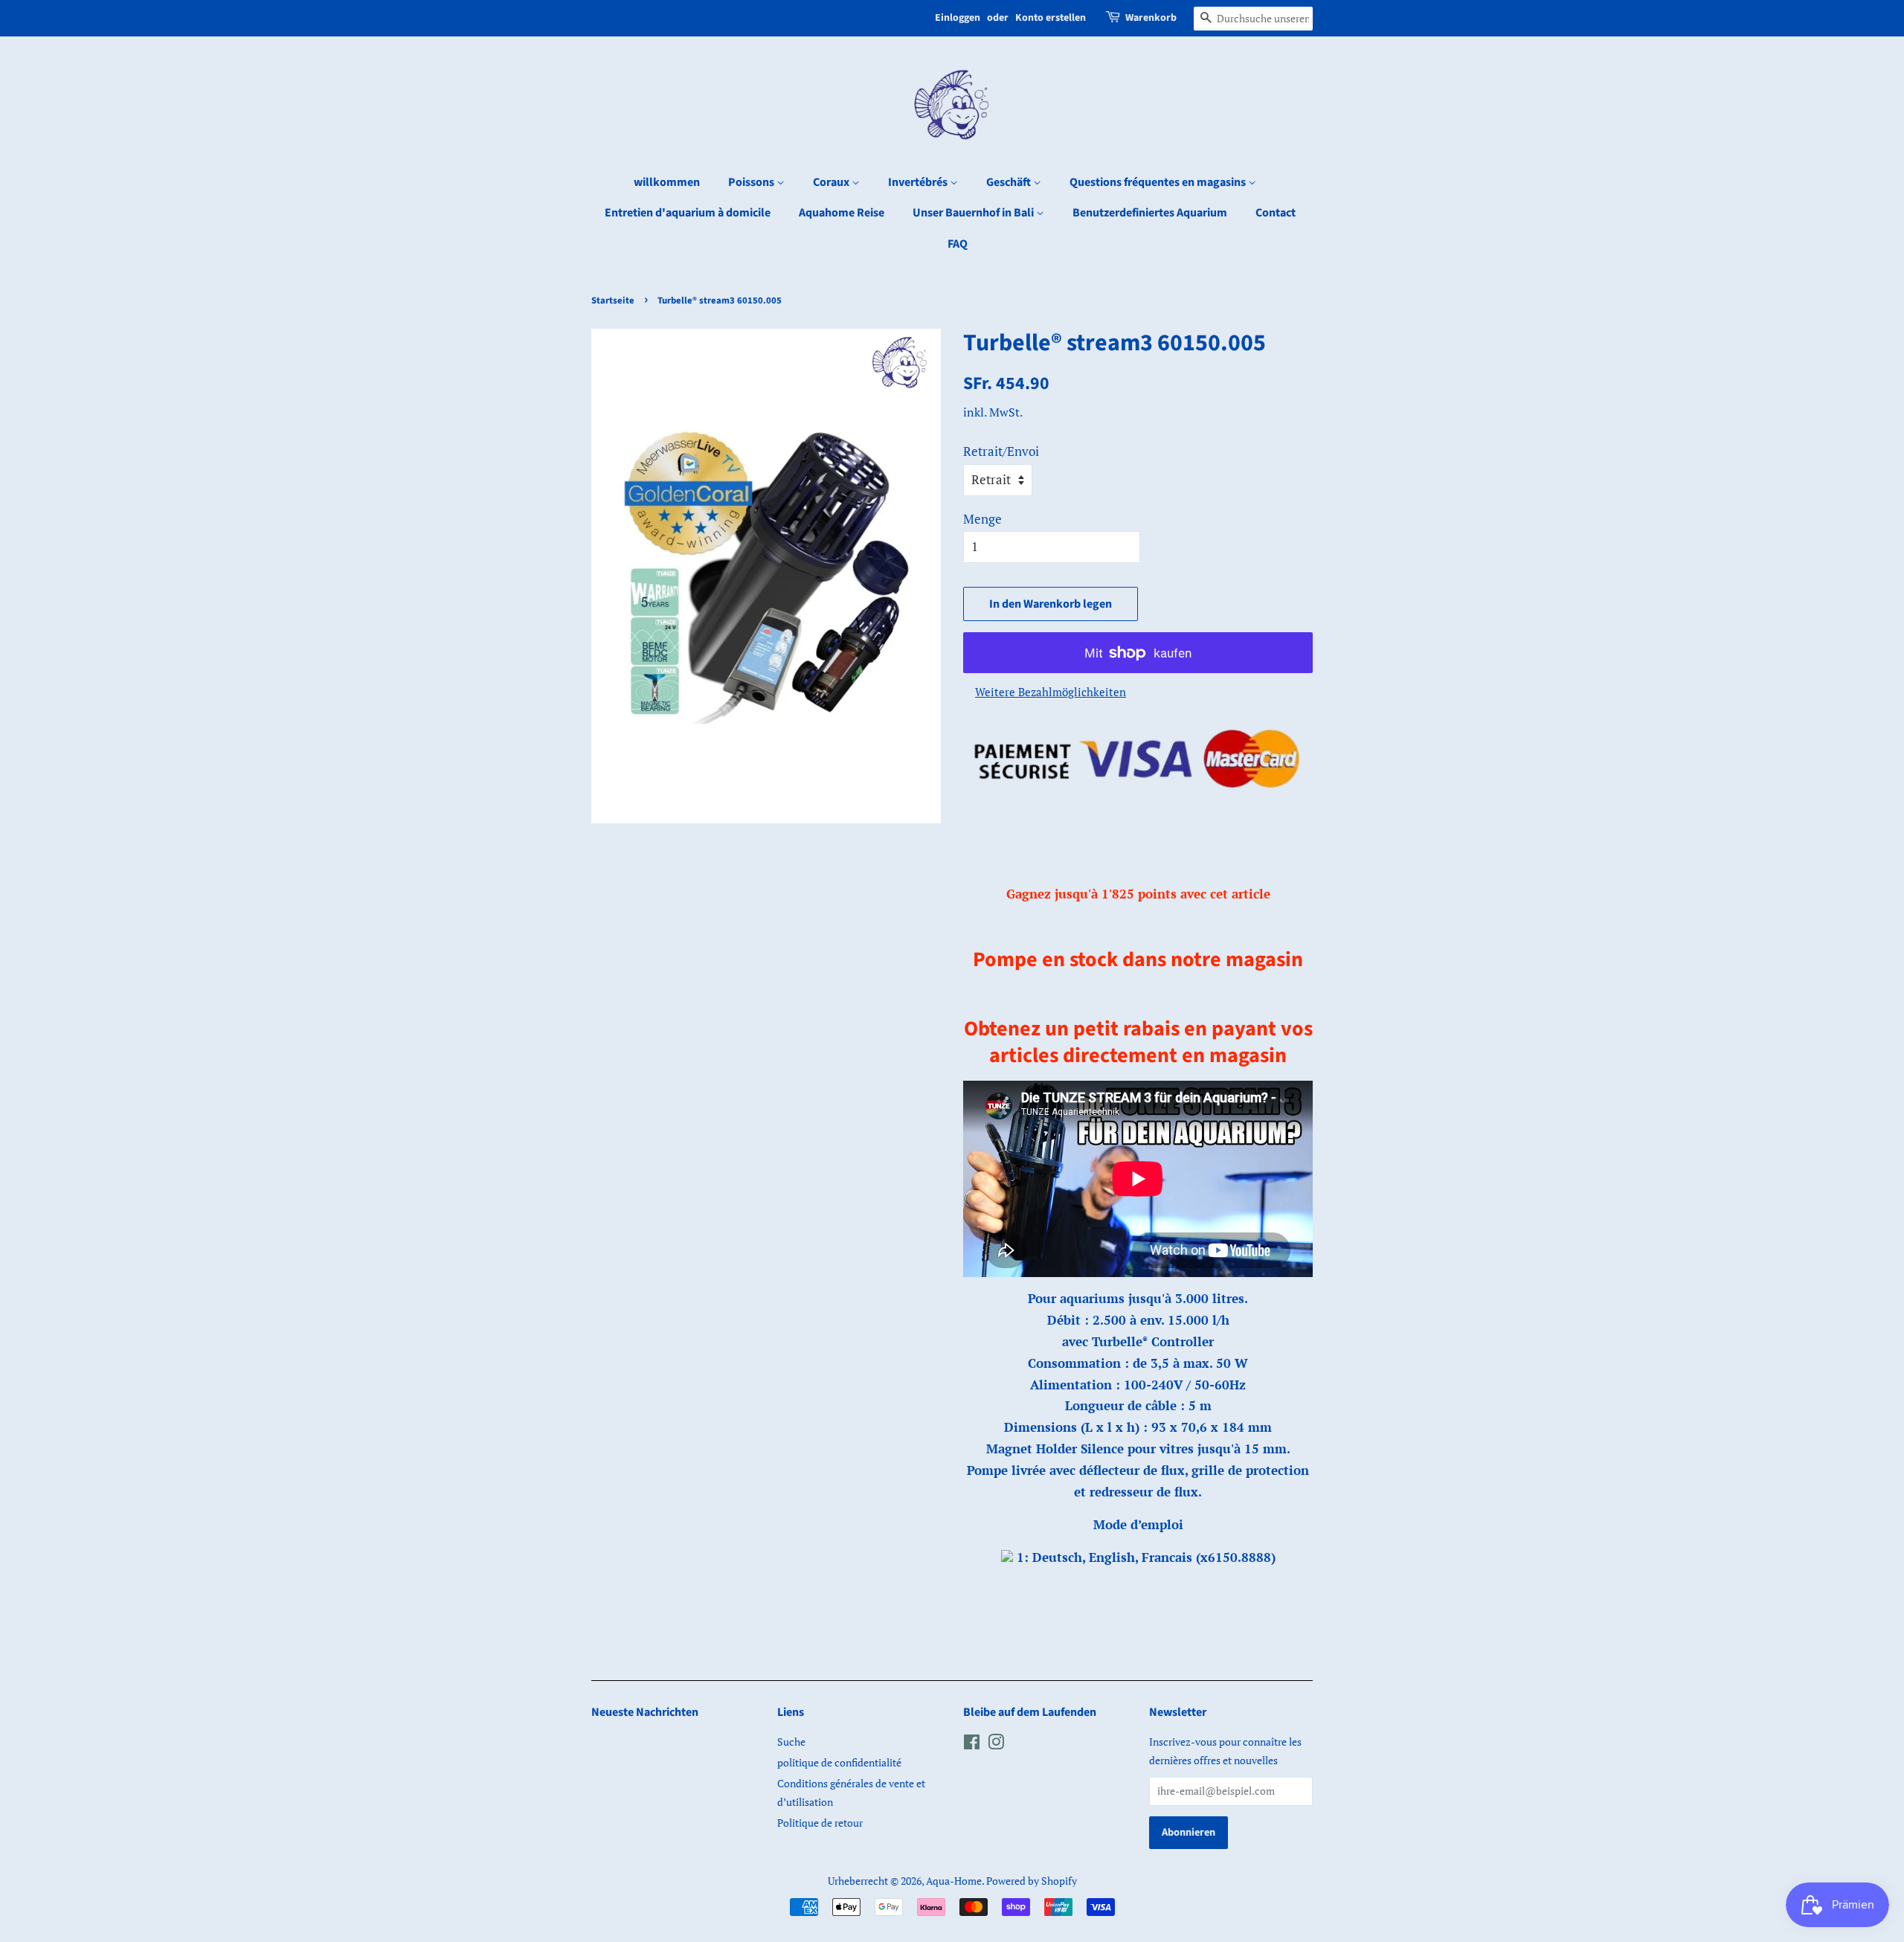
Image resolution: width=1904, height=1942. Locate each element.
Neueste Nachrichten (645, 1712)
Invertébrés (919, 182)
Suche (791, 1742)
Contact (1276, 213)
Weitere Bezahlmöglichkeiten (1051, 692)
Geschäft (1010, 182)
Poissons (752, 182)
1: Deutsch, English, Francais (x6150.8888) (1144, 1557)
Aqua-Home (954, 1881)
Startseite (613, 300)
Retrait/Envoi (1001, 451)
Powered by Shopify (1032, 1881)
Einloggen (958, 18)
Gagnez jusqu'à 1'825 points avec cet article (1138, 894)
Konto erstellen (1051, 18)
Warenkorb (1151, 18)
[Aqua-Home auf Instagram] (996, 1745)
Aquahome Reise (842, 213)
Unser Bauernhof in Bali (974, 213)
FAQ (958, 244)
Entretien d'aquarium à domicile (688, 213)
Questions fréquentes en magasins (1159, 182)
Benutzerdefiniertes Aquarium (1150, 213)
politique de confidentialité (839, 1762)
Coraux (832, 182)
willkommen (667, 182)
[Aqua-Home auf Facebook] (972, 1745)
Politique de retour (820, 1823)
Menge (982, 519)
